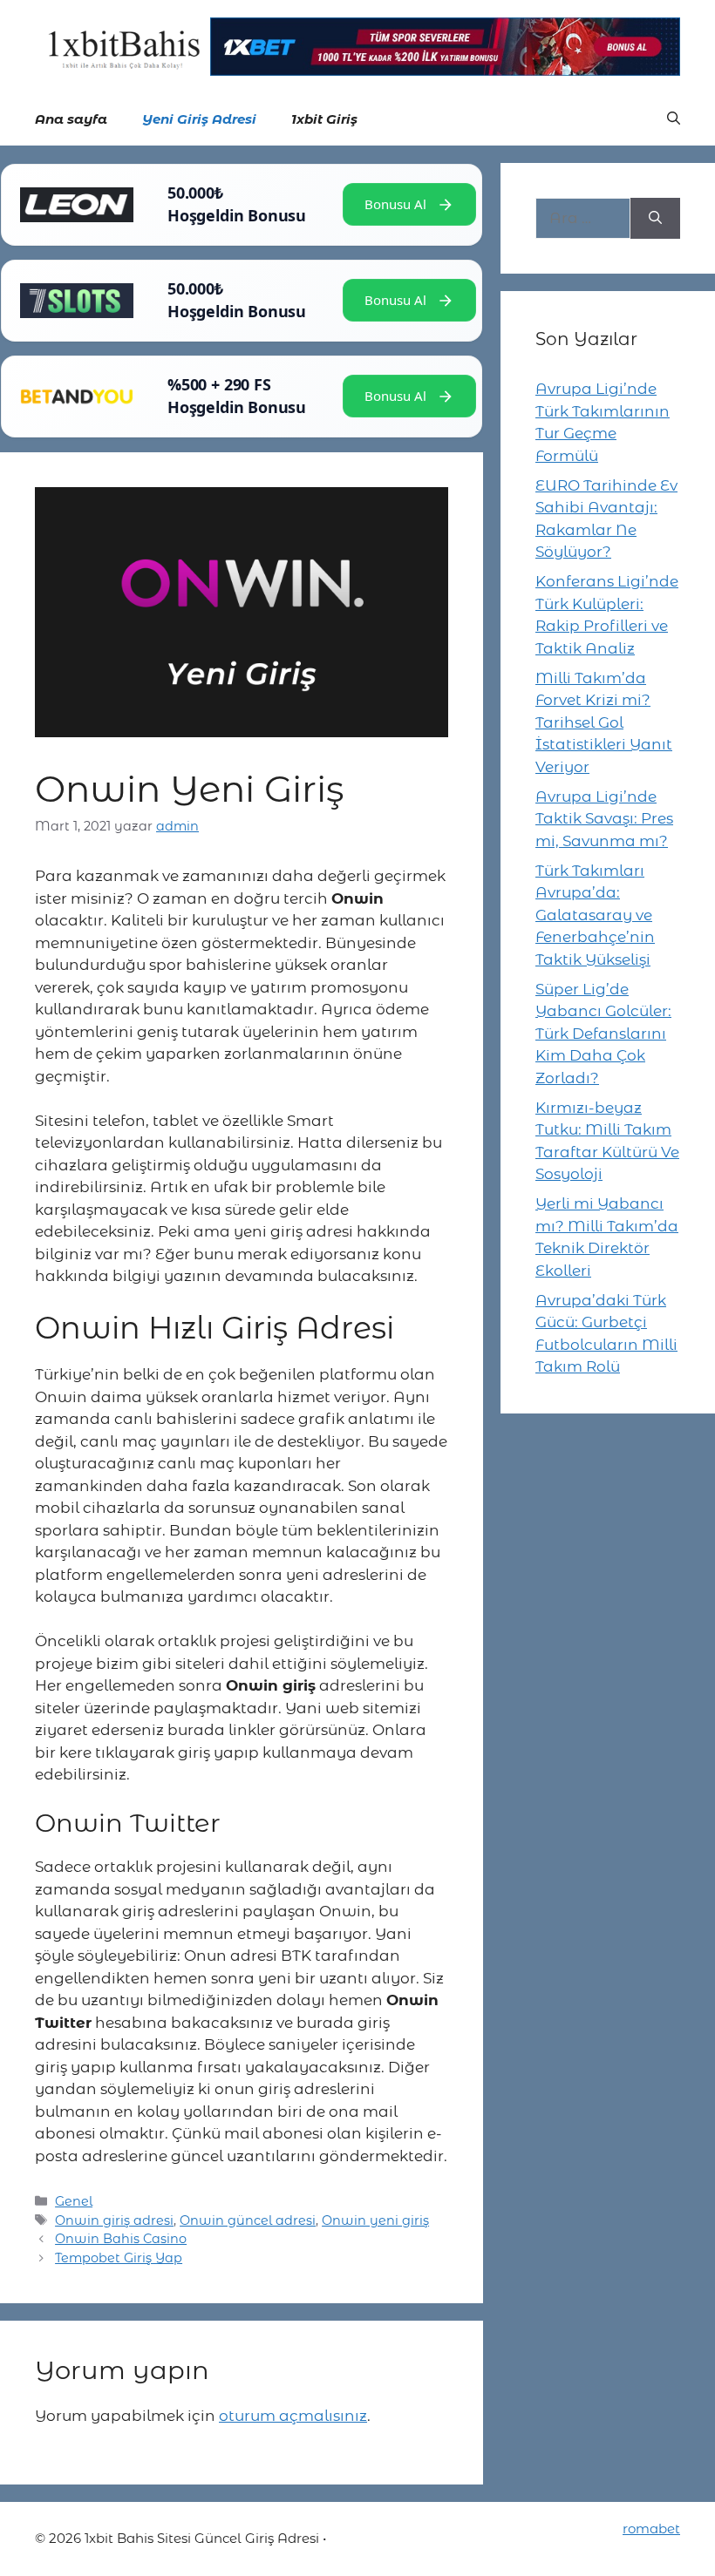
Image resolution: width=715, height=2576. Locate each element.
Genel (74, 2201)
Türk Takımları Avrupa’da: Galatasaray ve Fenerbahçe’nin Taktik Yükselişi (595, 915)
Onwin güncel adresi (248, 2220)
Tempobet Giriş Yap (119, 2258)
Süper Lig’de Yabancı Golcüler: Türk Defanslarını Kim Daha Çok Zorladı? (603, 1034)
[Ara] (655, 219)
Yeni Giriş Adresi (199, 119)
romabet (651, 2529)
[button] (674, 119)
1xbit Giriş (324, 119)
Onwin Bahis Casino (121, 2239)
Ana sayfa (71, 119)
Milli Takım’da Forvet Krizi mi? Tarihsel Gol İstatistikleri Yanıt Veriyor (604, 722)
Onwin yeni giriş (375, 2220)
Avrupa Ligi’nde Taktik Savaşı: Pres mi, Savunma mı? (604, 819)
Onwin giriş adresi (114, 2220)
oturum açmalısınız (293, 2416)
